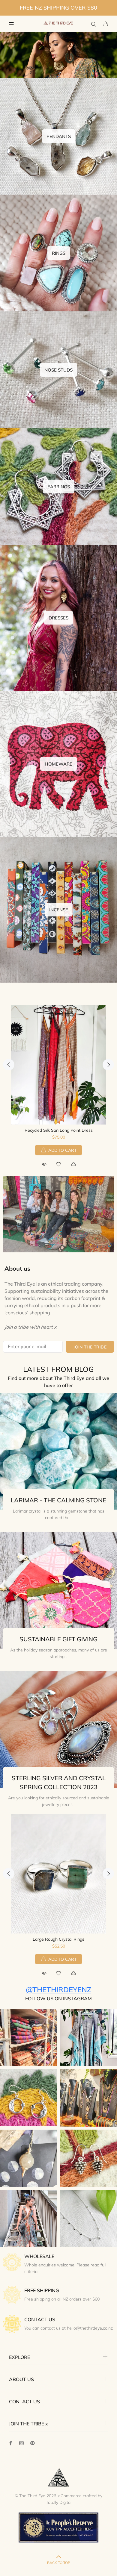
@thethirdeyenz (58, 1989)
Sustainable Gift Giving (58, 1639)
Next (108, 1065)
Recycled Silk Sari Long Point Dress (59, 1130)
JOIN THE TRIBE (90, 1347)
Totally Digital (59, 2502)
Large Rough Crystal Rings (58, 1939)
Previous (9, 1065)
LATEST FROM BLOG (58, 1369)
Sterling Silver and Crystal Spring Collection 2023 (59, 1782)
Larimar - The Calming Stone (58, 1500)
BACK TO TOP (59, 2563)
